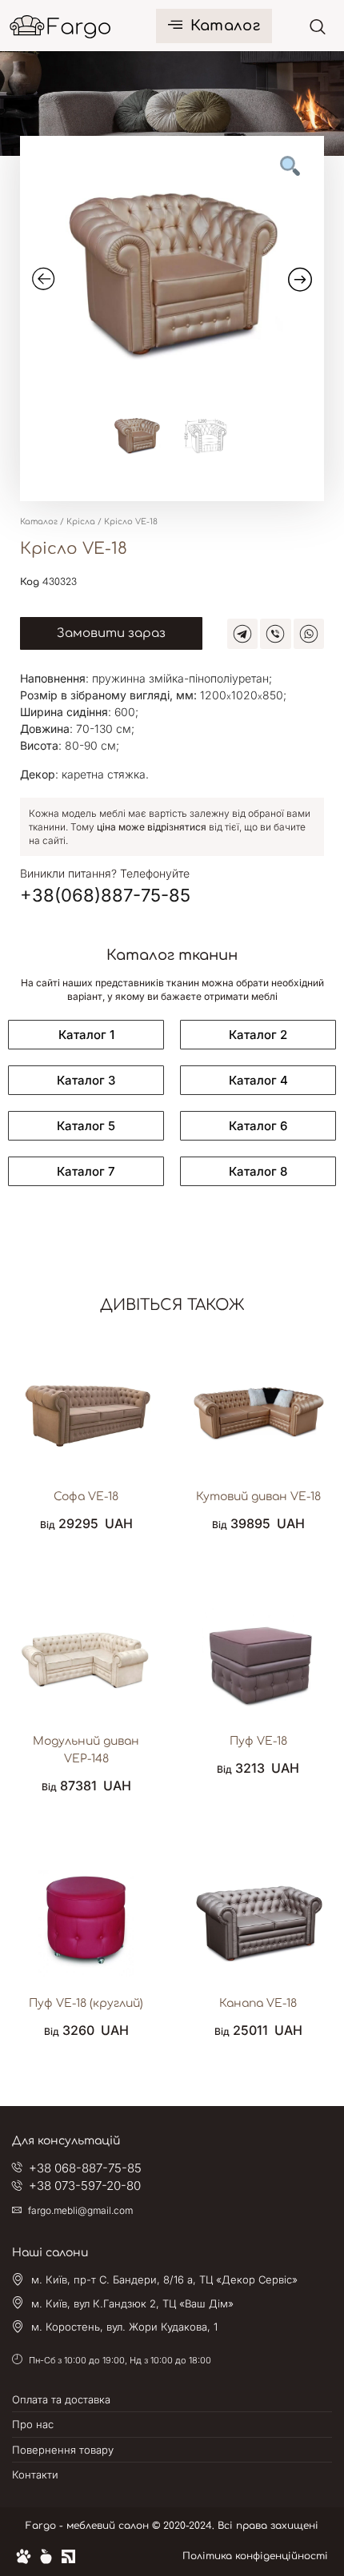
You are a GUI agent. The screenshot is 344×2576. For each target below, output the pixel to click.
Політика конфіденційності (255, 2556)
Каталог (225, 26)
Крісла (81, 522)
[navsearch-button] (318, 26)
